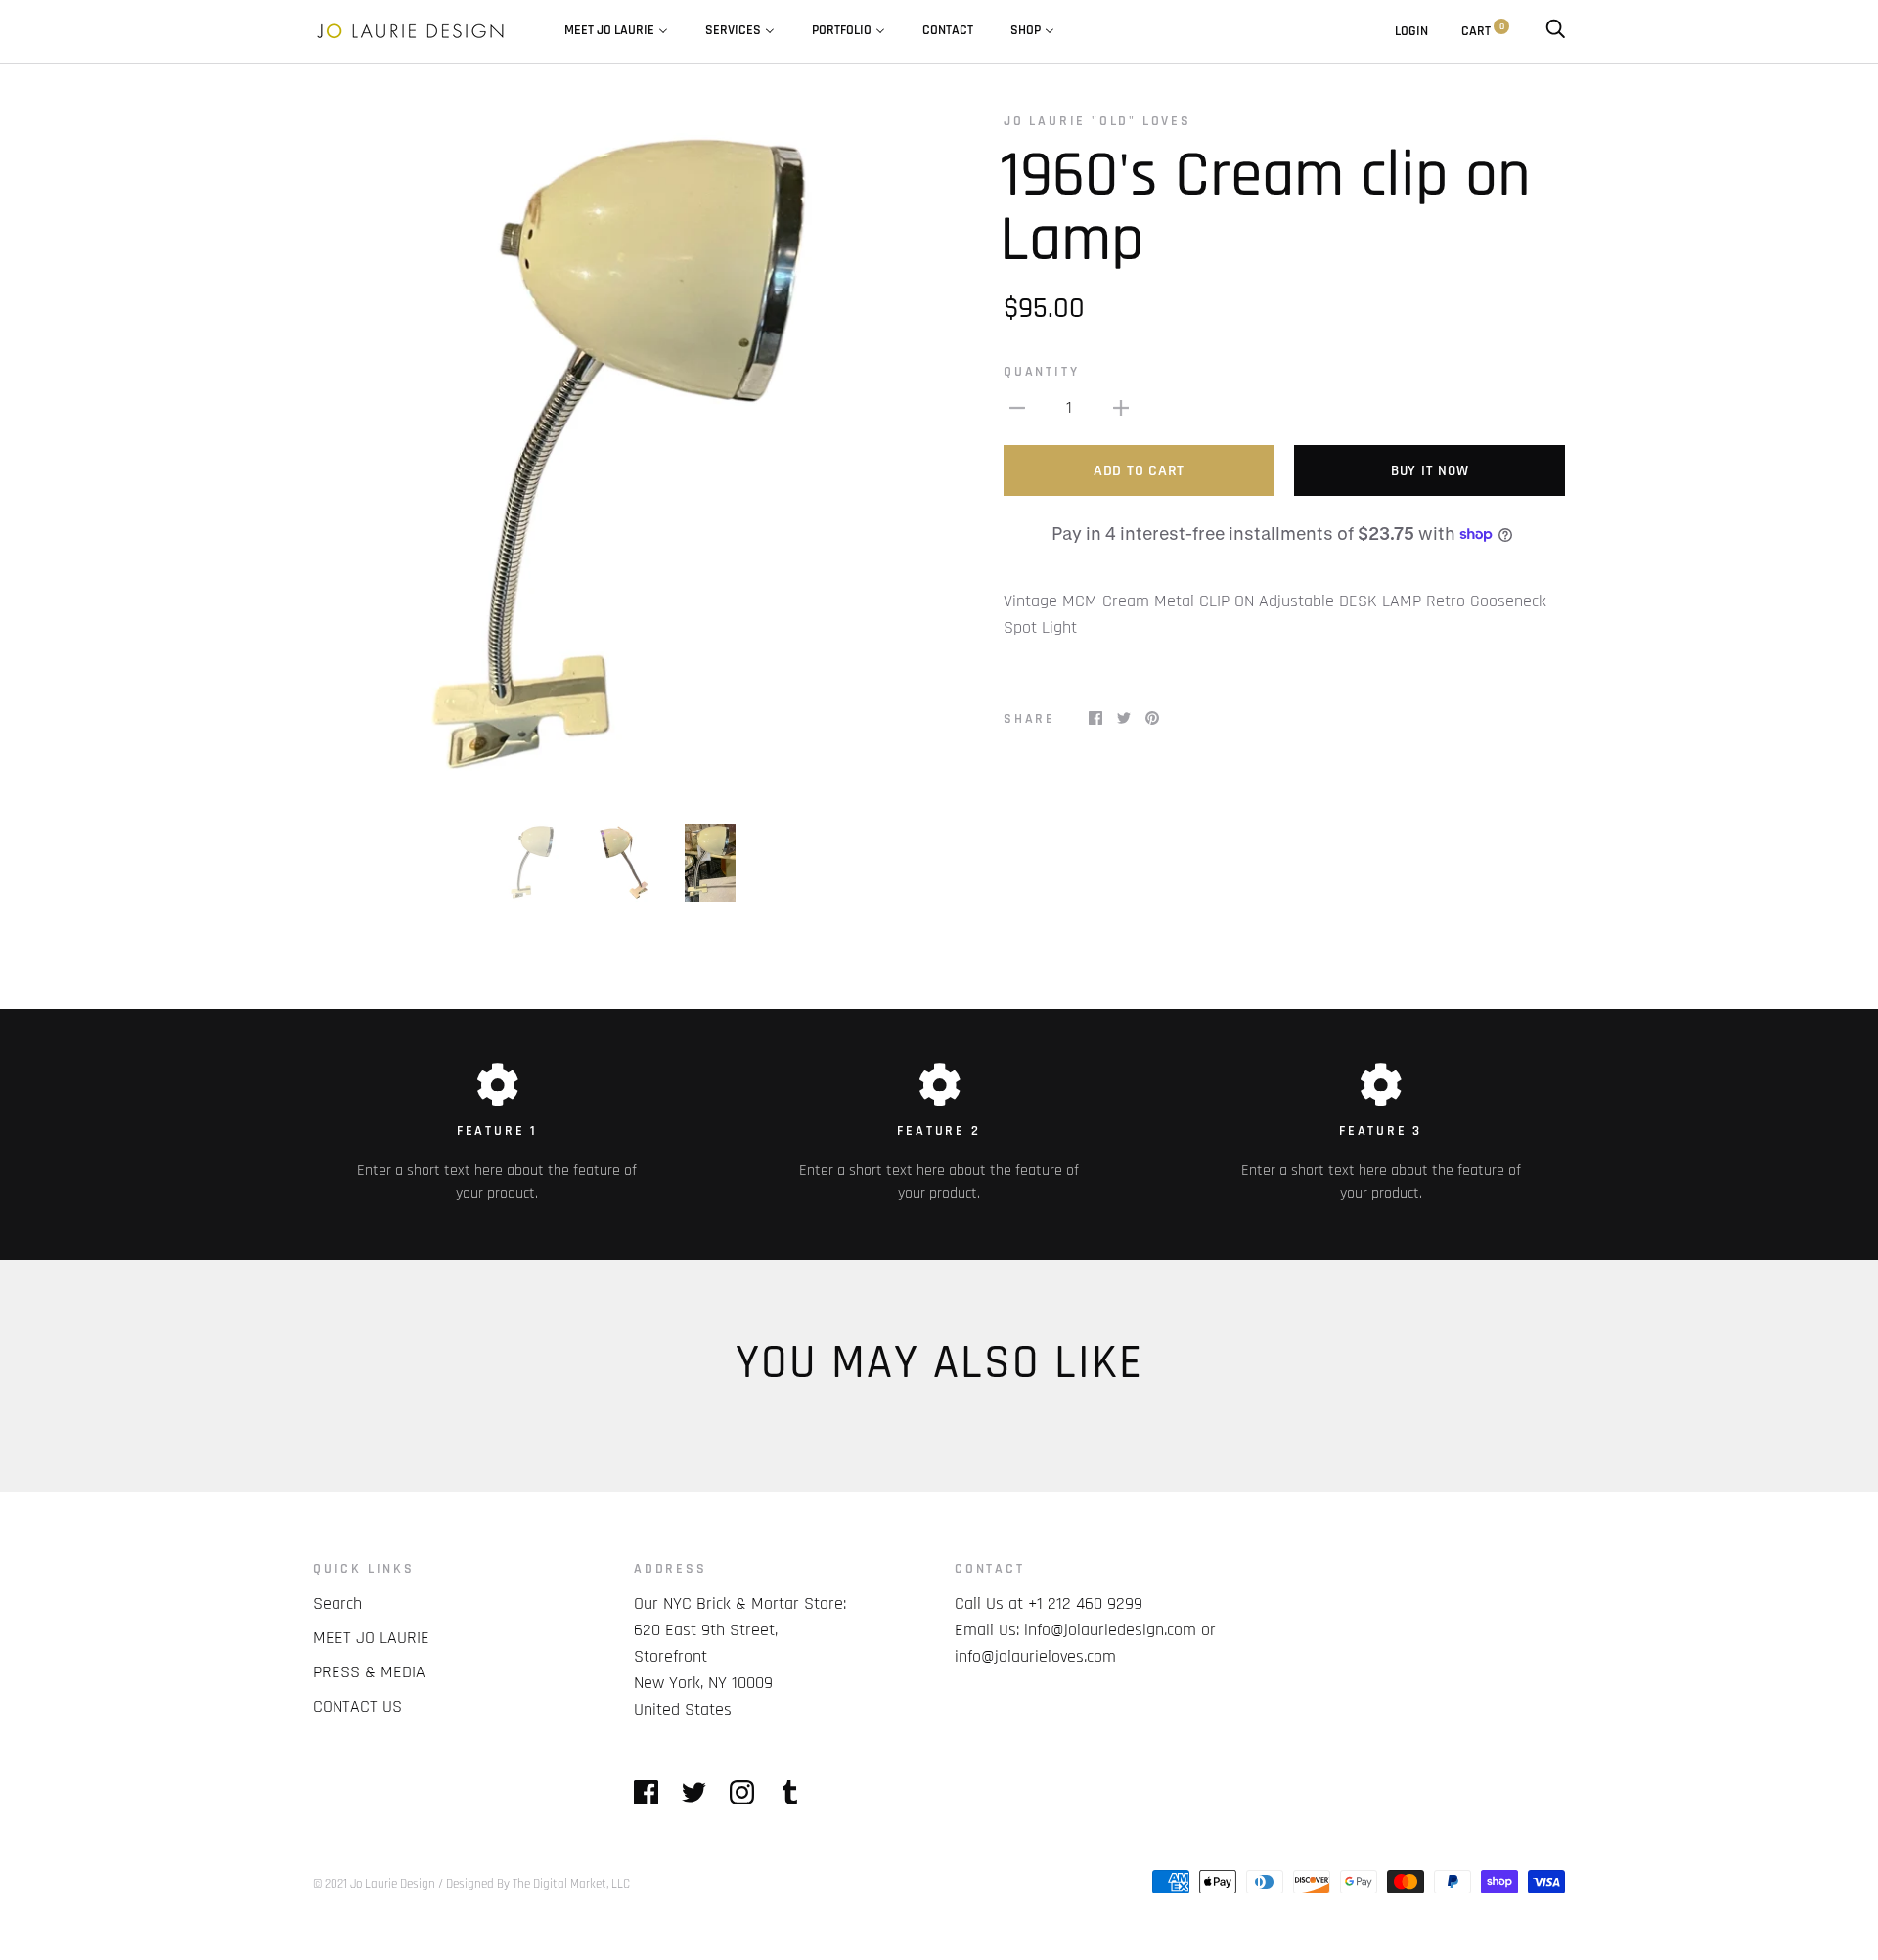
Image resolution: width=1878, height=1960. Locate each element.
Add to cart (1139, 471)
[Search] (1555, 31)
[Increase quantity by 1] (1121, 407)
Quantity (1041, 372)
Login (1411, 31)
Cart (1483, 31)
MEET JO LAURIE (371, 1638)
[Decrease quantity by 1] (1017, 407)
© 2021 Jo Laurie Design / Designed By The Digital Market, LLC (471, 1884)
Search (337, 1604)
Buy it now (1430, 471)
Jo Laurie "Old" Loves (1097, 121)
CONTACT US (358, 1706)
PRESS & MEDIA (369, 1672)
